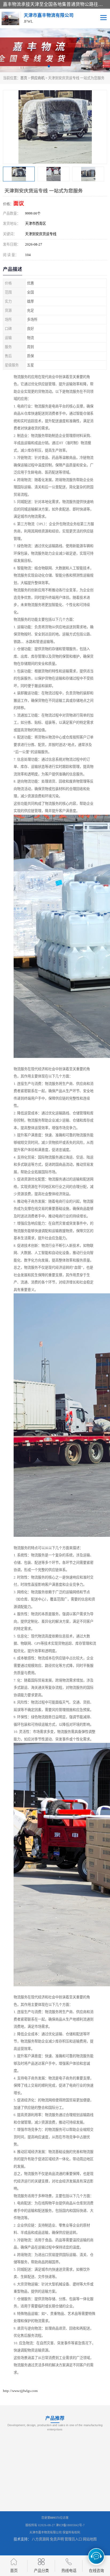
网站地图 (90, 2539)
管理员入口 (73, 2539)
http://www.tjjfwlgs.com (20, 2391)
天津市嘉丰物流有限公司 (46, 2532)
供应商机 (38, 78)
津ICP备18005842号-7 (70, 2525)
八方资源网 (40, 2539)
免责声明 (57, 2539)
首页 (24, 78)
